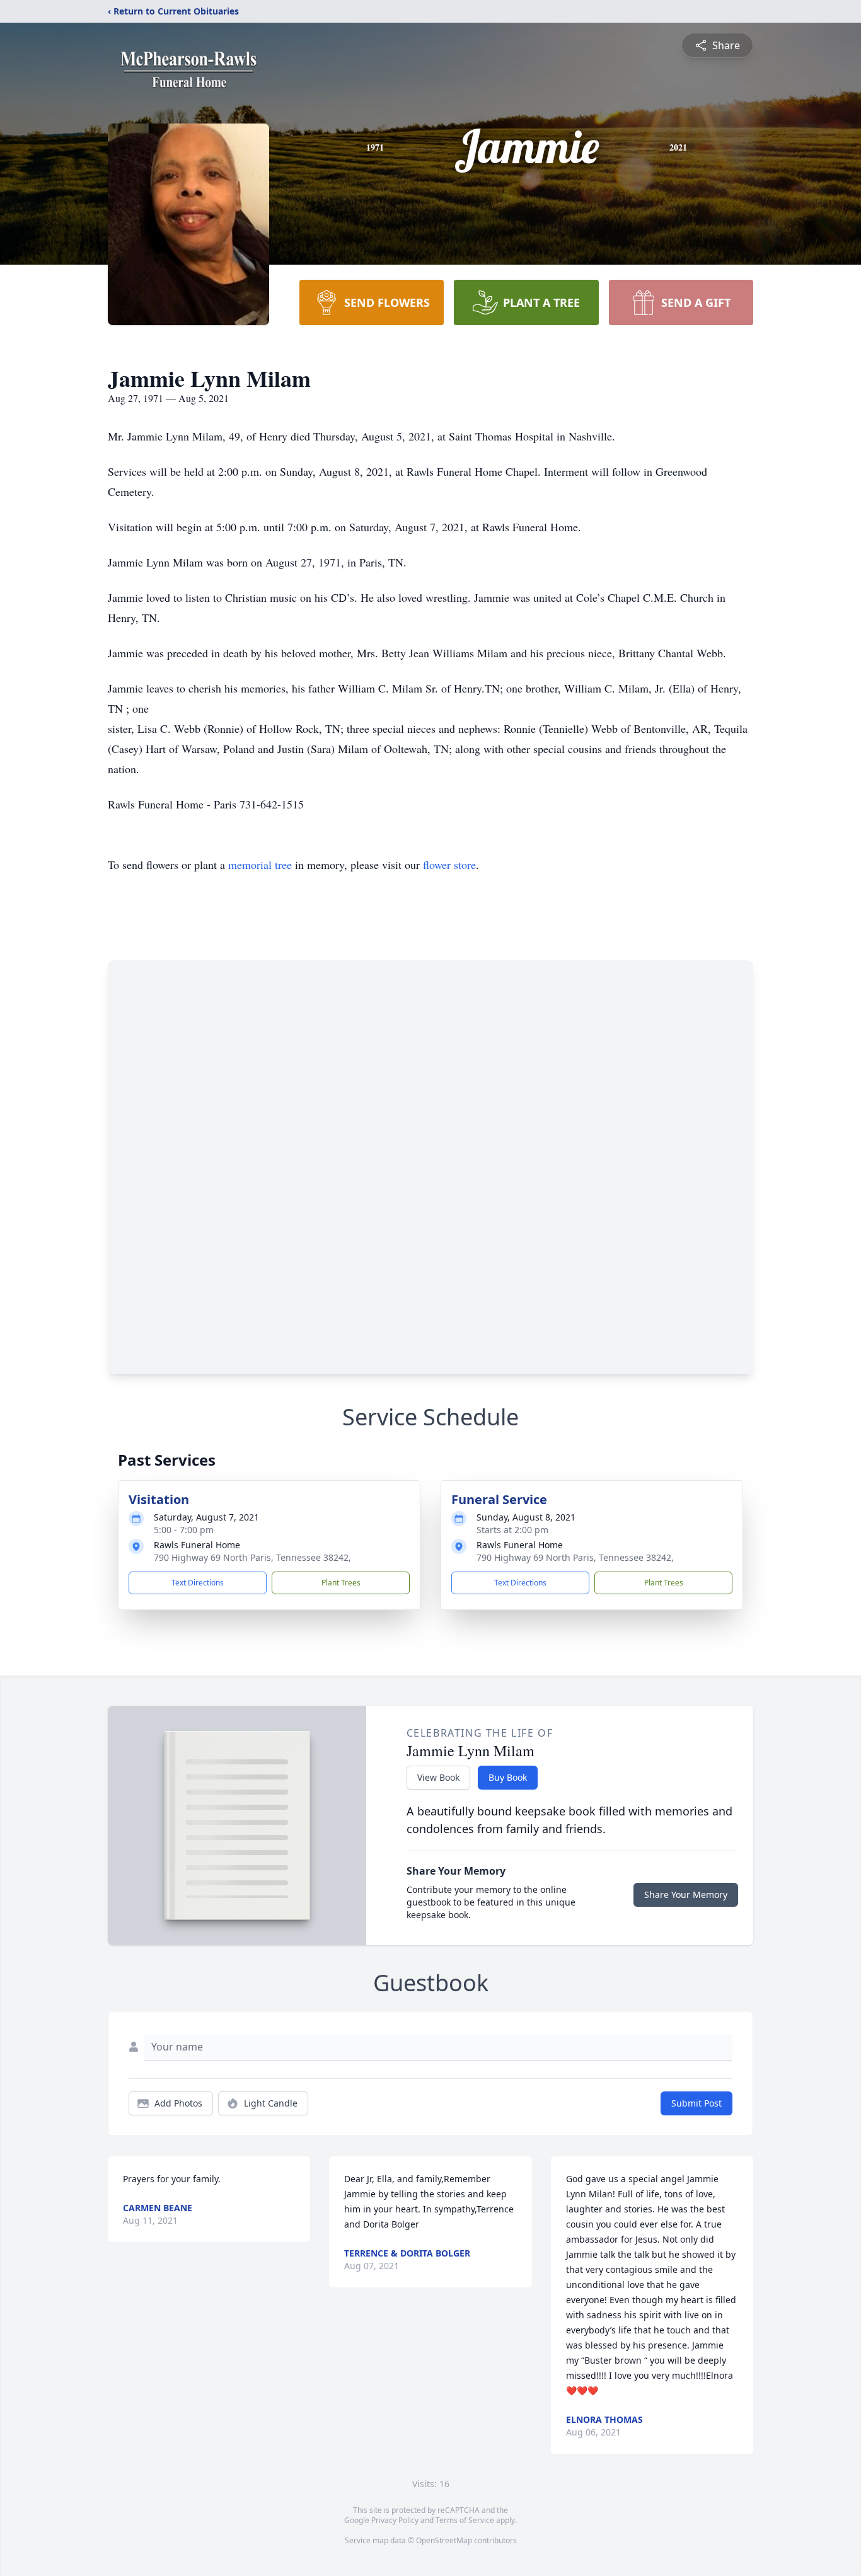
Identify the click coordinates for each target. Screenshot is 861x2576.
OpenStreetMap (444, 2540)
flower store (449, 865)
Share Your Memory (686, 1895)
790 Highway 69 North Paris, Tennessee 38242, (252, 1557)
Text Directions (198, 1583)
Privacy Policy (395, 2520)
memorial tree (260, 865)
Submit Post (696, 2103)
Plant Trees (341, 1583)
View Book (438, 1777)
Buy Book (508, 1777)
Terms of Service (465, 2520)
